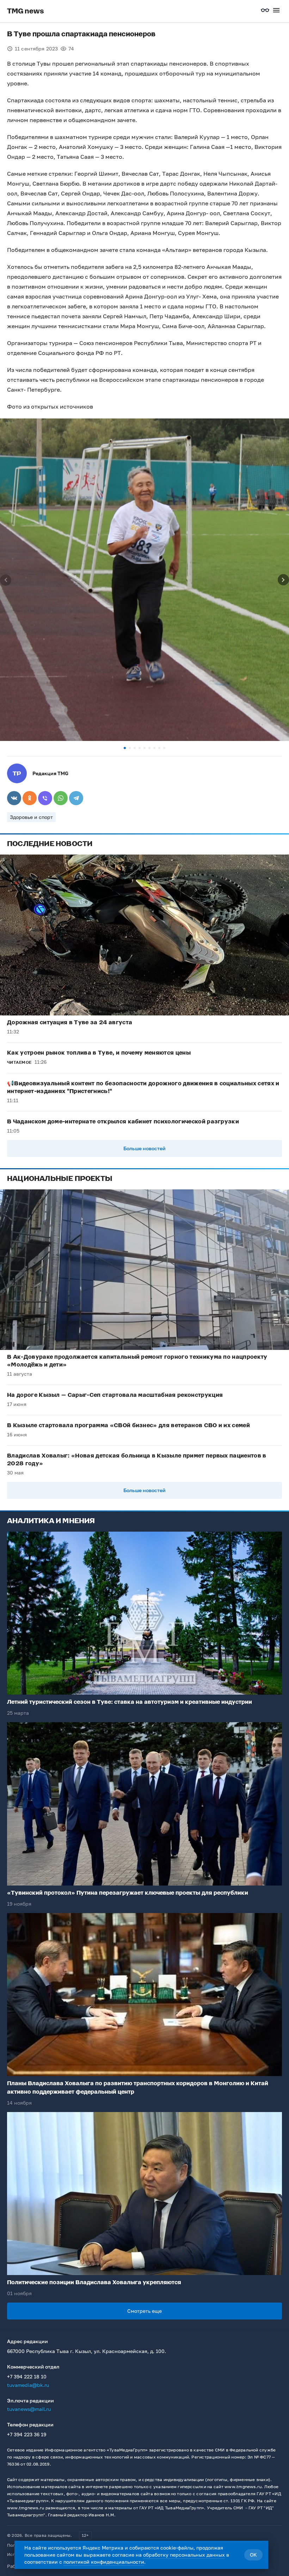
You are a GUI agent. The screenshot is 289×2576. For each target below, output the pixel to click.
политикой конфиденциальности (104, 2562)
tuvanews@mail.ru (29, 2409)
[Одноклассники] (30, 798)
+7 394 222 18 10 (27, 2376)
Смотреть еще (144, 2311)
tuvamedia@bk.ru (28, 2385)
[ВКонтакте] (14, 798)
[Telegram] (76, 798)
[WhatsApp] (61, 798)
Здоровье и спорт (31, 817)
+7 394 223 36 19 (27, 2434)
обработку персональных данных (184, 2555)
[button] (125, 748)
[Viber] (45, 798)
